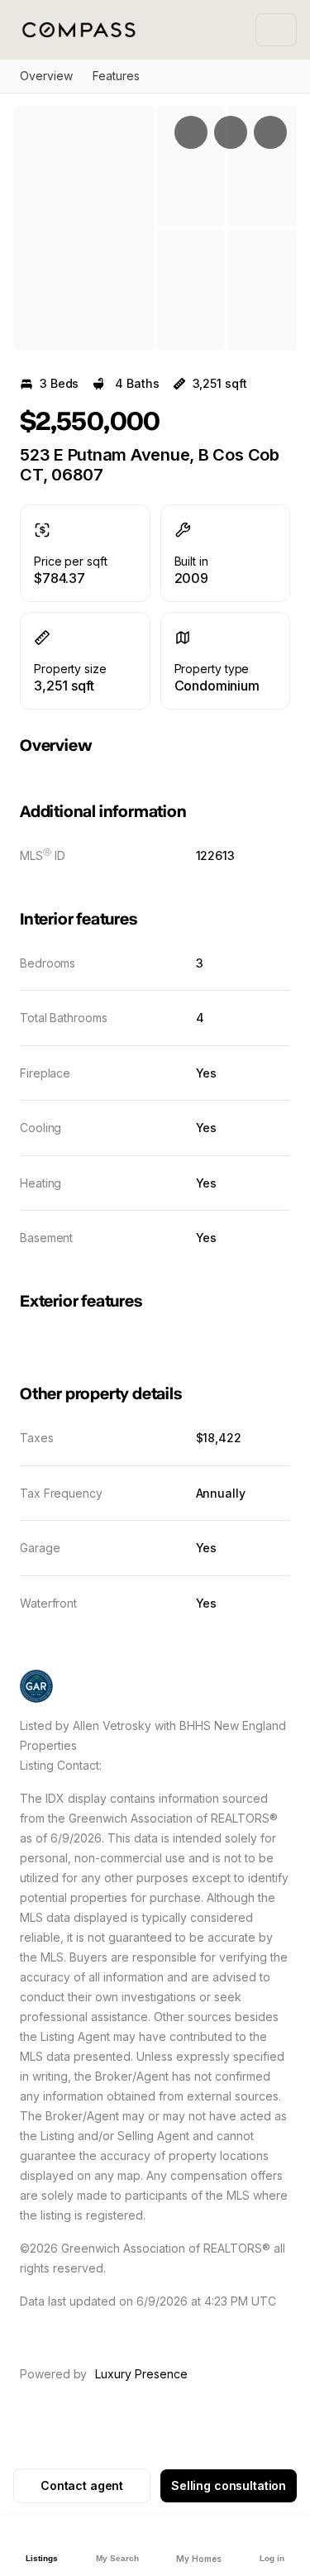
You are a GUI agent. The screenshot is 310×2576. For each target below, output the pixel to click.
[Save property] (231, 132)
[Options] (191, 132)
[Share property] (270, 132)
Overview (46, 76)
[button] (83, 228)
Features (116, 76)
